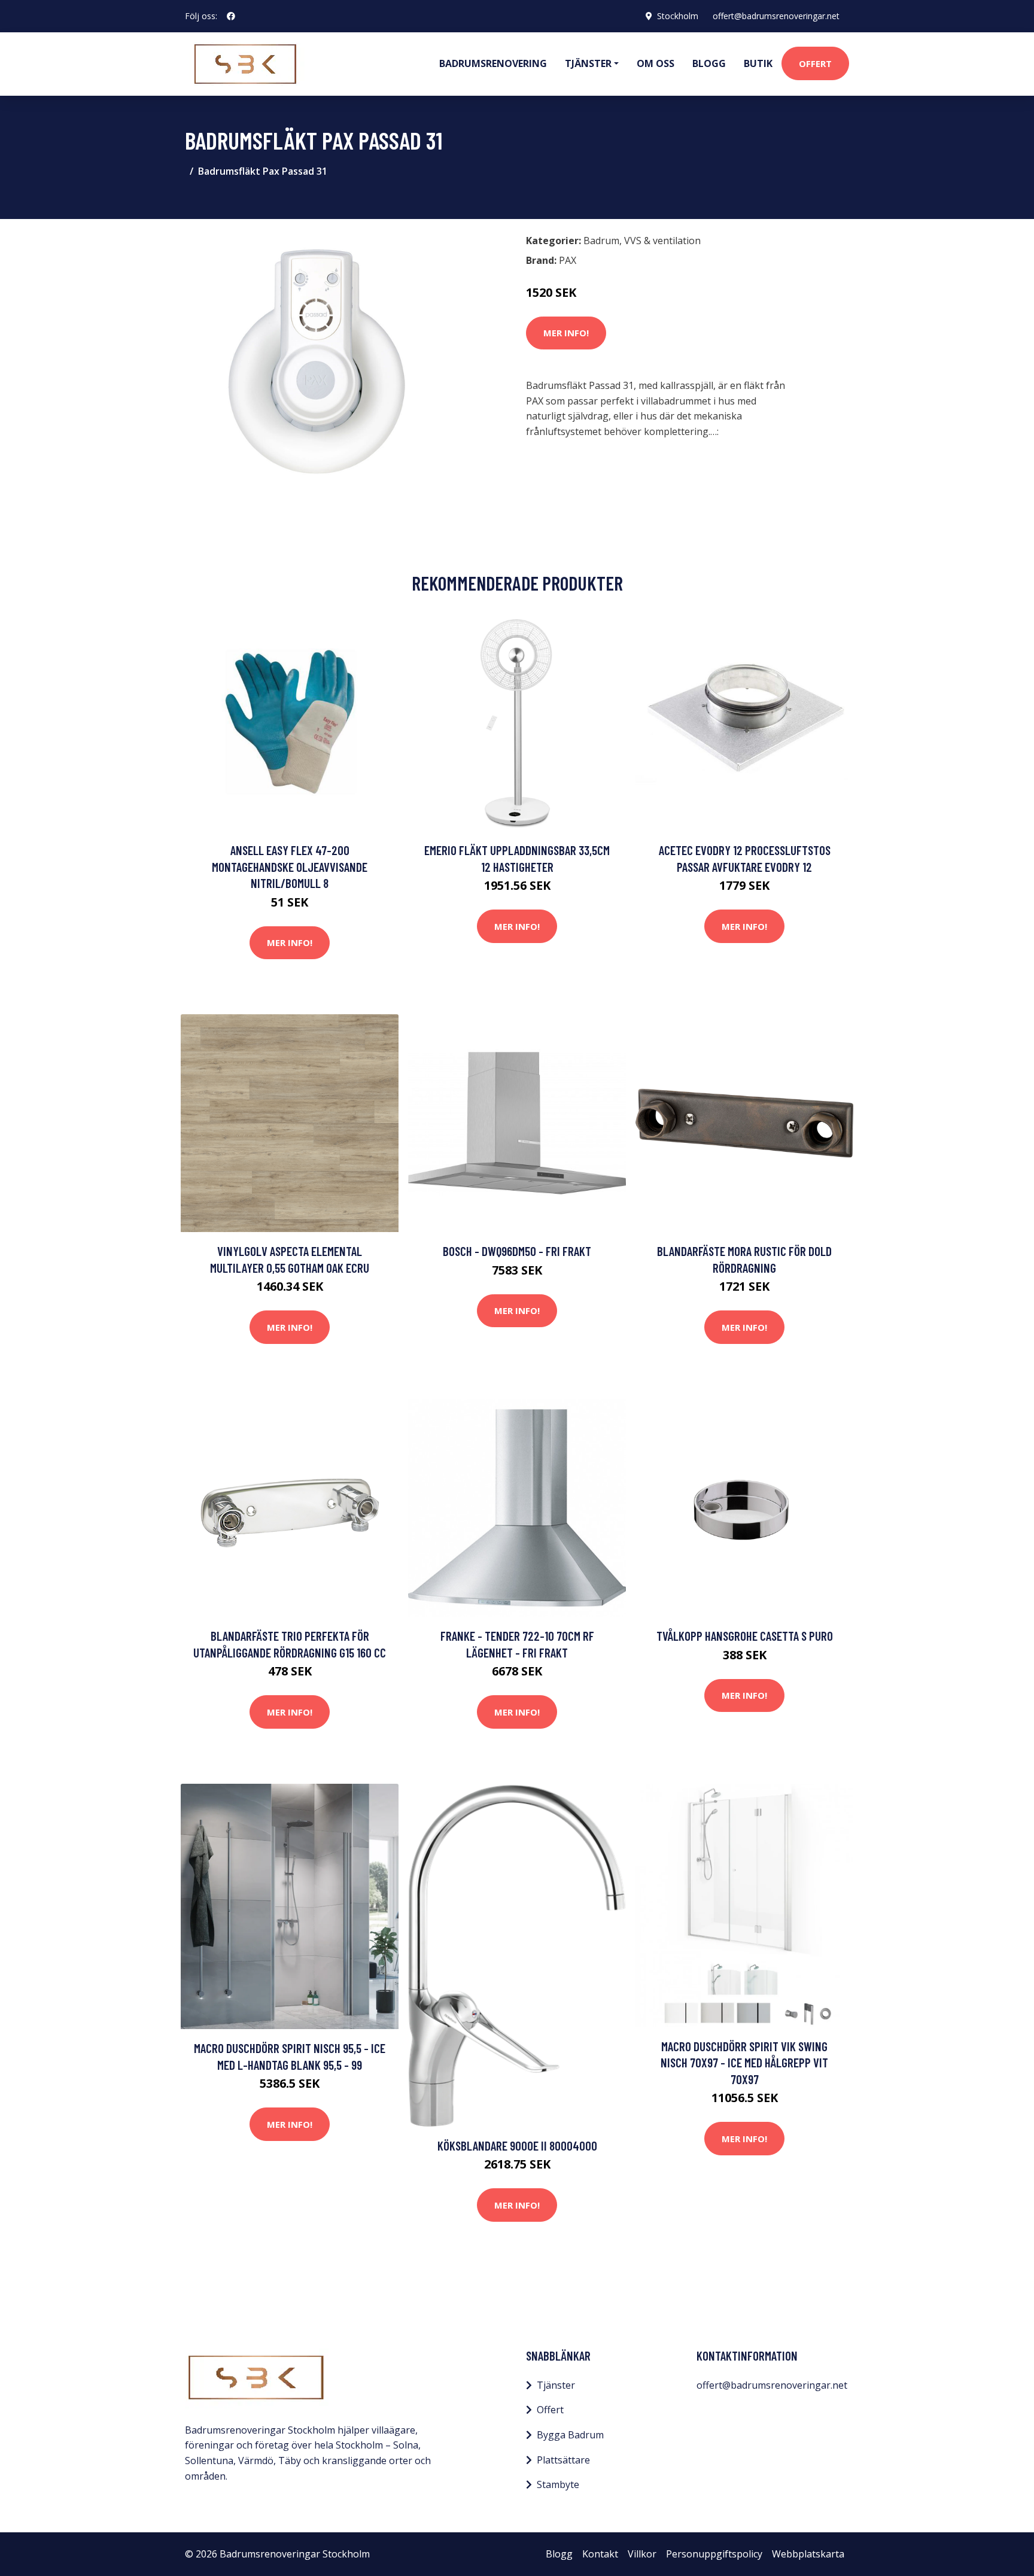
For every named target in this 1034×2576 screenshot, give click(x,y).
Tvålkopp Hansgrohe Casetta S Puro (745, 1636)
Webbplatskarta (808, 2554)
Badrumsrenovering (493, 63)
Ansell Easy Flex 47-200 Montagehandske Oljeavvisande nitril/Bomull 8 (290, 866)
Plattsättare (563, 2460)
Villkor (642, 2554)
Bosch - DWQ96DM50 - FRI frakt (517, 1251)
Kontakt (600, 2554)
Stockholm (678, 16)
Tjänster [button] (588, 63)
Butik (758, 63)
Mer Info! (566, 333)
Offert (815, 63)
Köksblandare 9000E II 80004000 (517, 2145)
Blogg (709, 63)
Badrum (601, 241)
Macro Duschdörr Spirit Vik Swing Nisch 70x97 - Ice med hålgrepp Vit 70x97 (744, 2063)
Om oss (656, 63)
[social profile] (231, 16)
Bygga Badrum (570, 2435)
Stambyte (558, 2484)
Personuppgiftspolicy (714, 2554)
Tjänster (556, 2385)
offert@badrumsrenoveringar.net (776, 16)
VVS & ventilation (662, 241)
